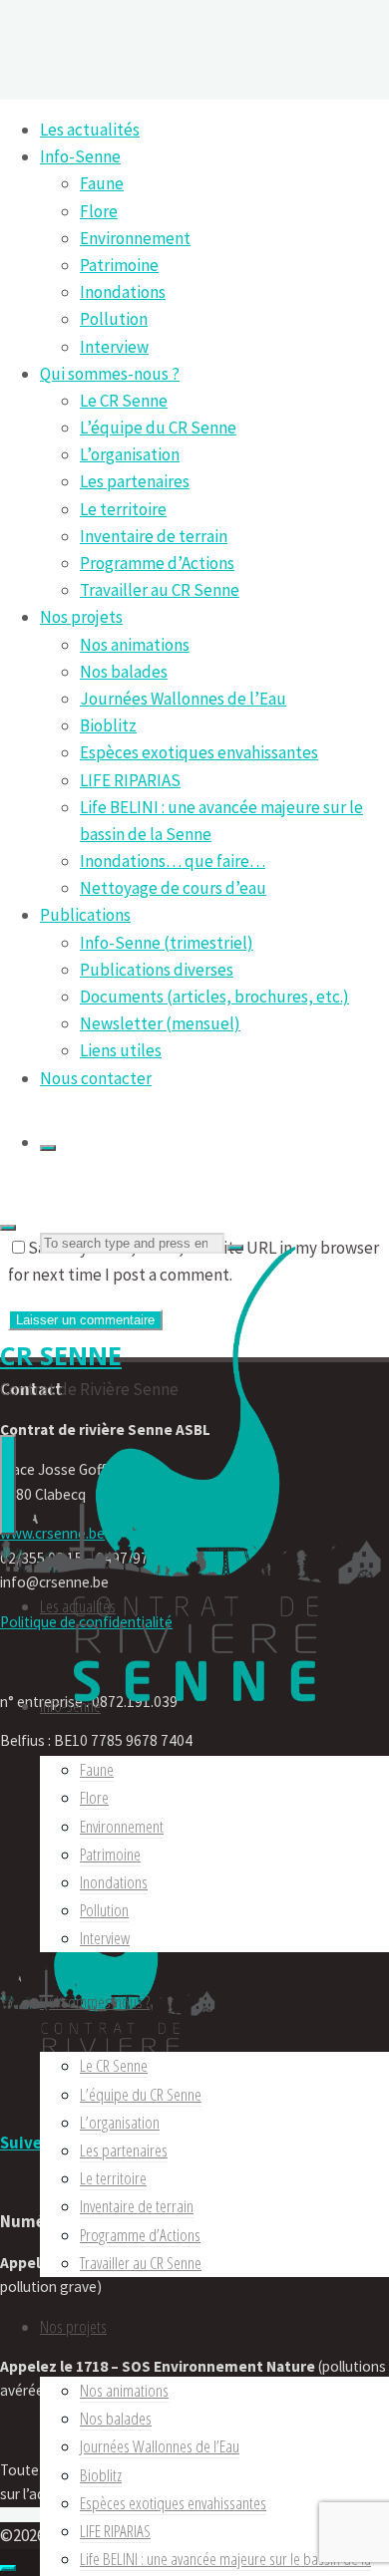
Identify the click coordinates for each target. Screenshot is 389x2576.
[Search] (48, 1148)
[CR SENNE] (194, 1717)
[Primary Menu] (8, 1485)
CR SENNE (61, 1355)
